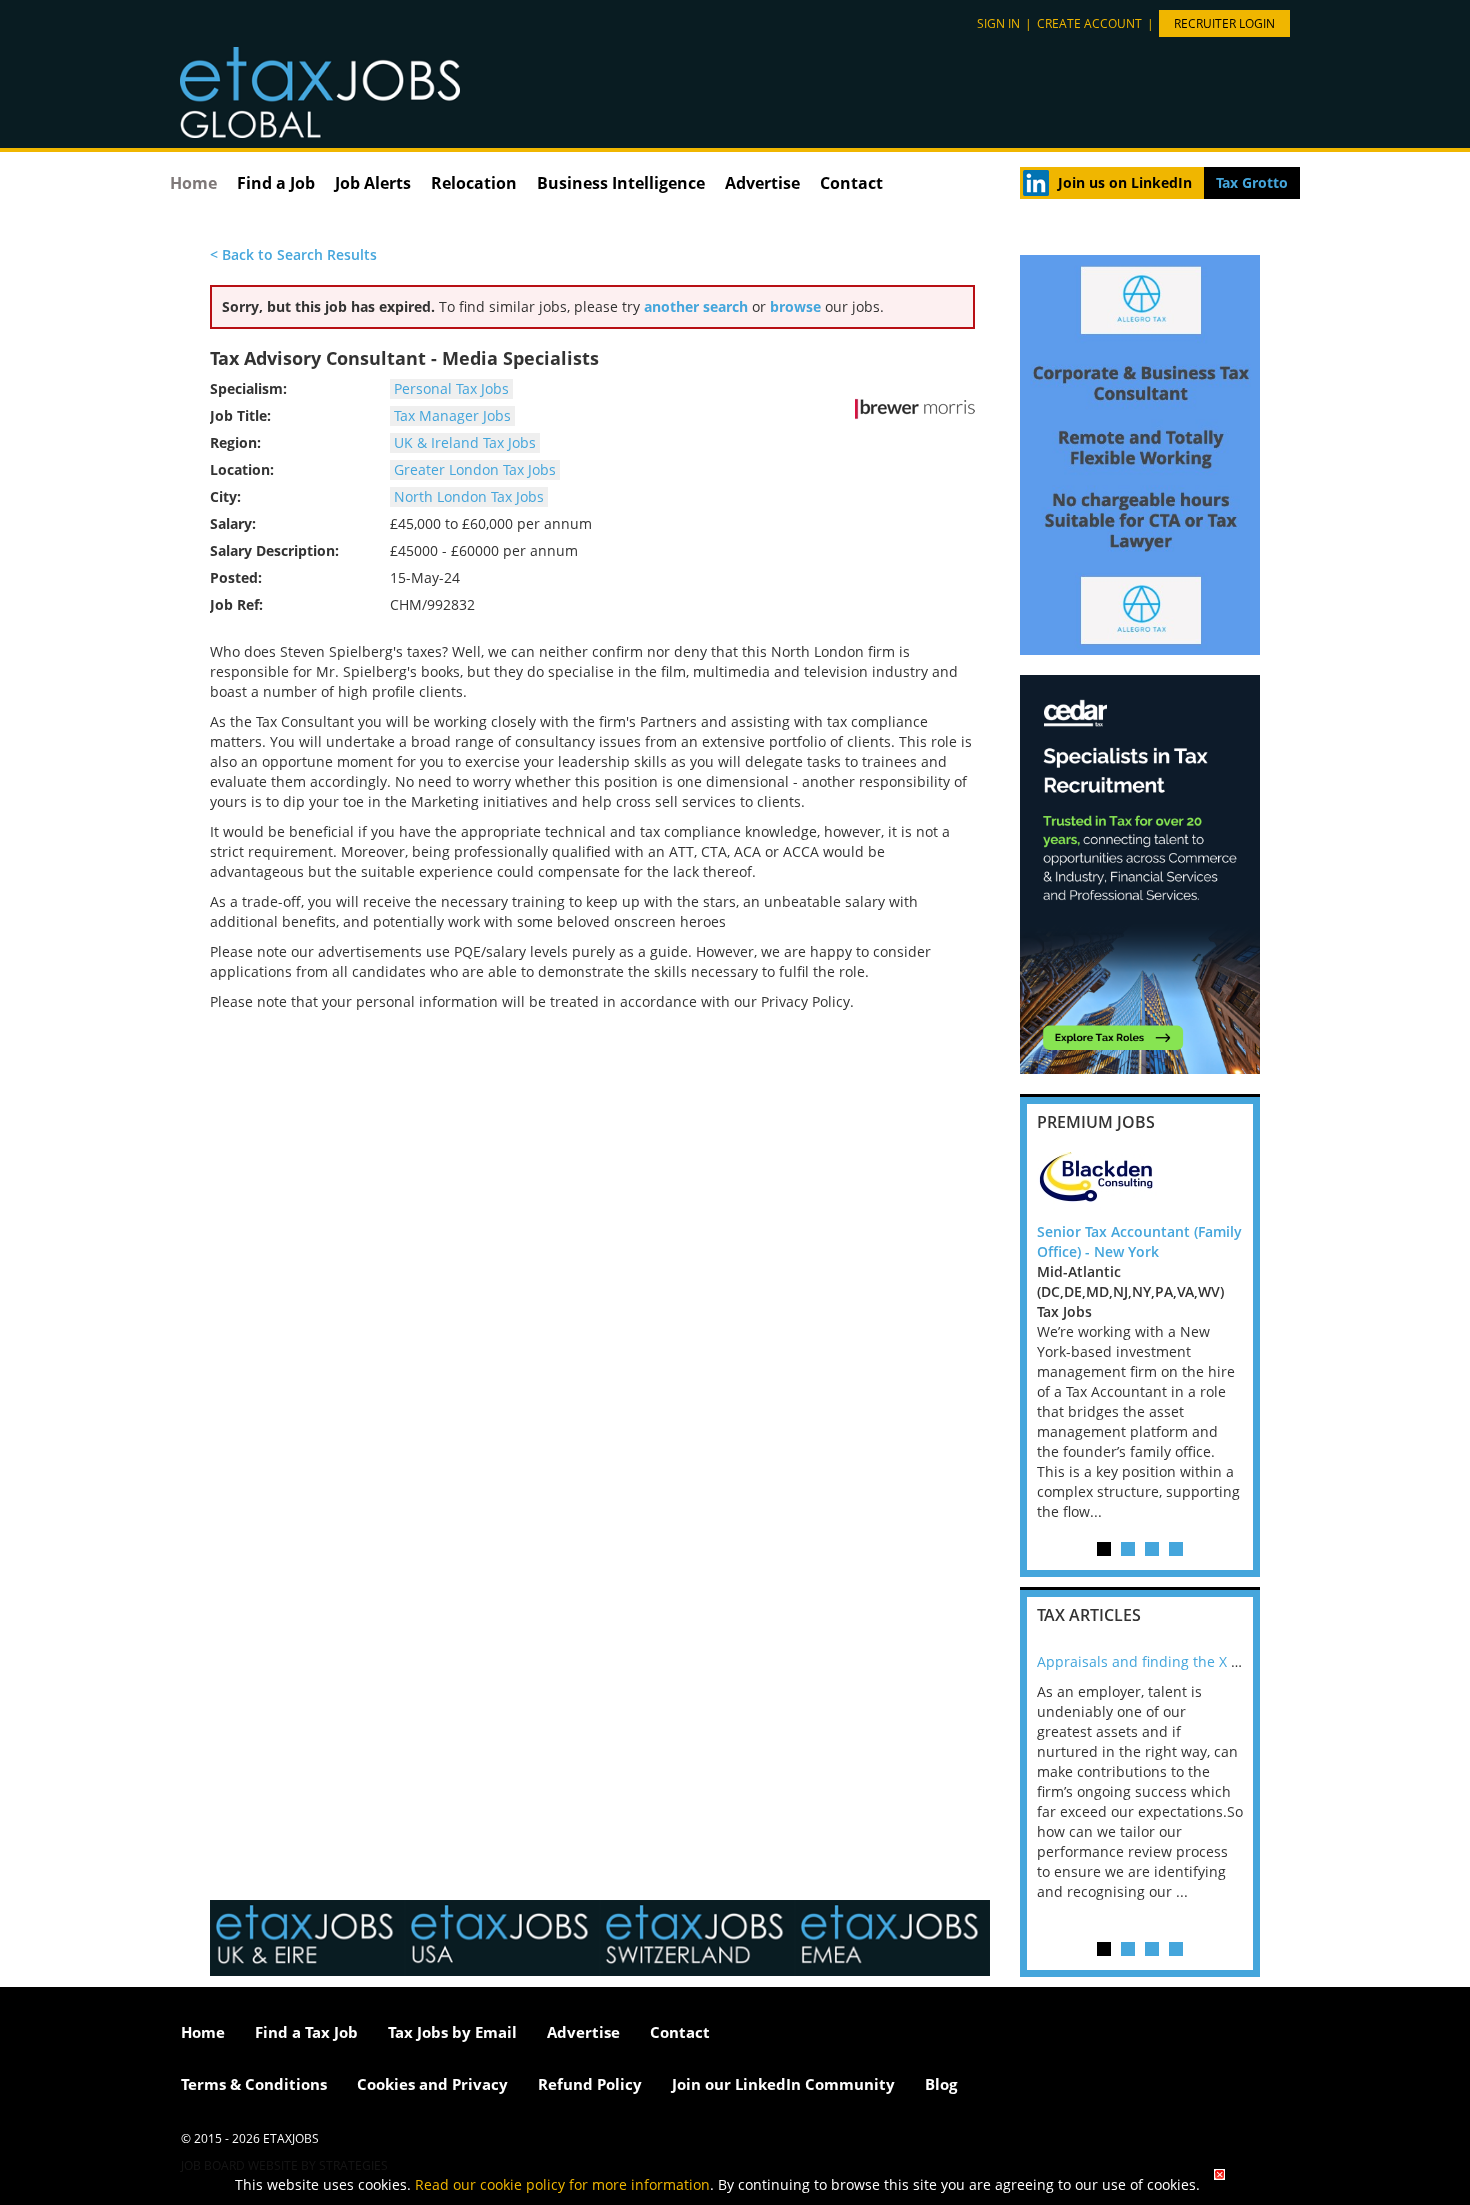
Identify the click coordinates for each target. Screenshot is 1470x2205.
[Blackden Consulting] (1140, 1182)
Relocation (474, 183)
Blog (941, 2084)
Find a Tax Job (306, 2032)
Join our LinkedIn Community (783, 2084)
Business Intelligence (621, 183)
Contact (851, 183)
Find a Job (276, 183)
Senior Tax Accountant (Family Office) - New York (1139, 1241)
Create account (1089, 23)
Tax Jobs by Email (452, 2032)
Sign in (998, 23)
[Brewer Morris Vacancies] (915, 409)
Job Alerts (373, 183)
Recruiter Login (1224, 23)
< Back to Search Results (293, 254)
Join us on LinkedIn (1125, 182)
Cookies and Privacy (432, 2084)
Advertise (762, 183)
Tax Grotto (1252, 182)
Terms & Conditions (254, 2084)
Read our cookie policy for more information (562, 2184)
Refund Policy (590, 2084)
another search (696, 306)
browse (795, 306)
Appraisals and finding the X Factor (1154, 1661)
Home (193, 183)
